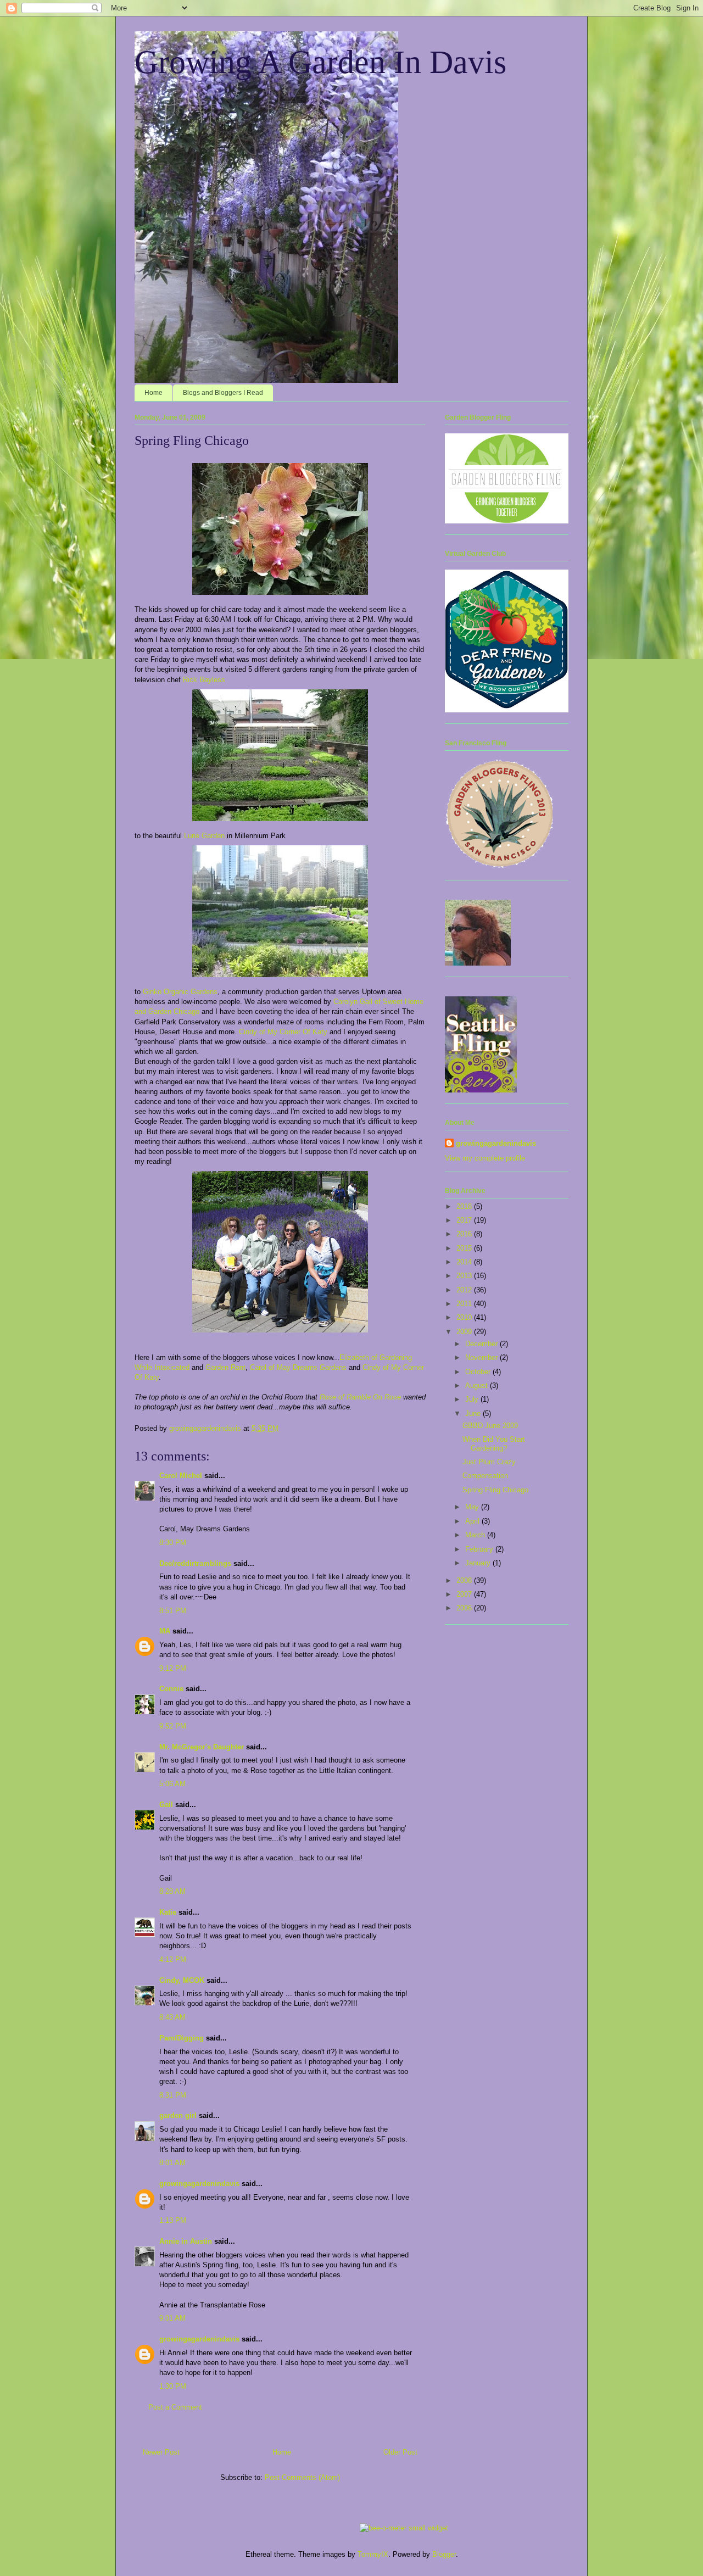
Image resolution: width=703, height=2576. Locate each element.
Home (154, 393)
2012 (465, 1290)
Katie (168, 1912)
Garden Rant (225, 1367)
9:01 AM (172, 2318)
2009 (465, 1332)
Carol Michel (181, 1476)
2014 (465, 1262)
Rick (191, 680)
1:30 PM (173, 2386)
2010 (465, 1317)
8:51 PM (173, 1611)
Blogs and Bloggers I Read (223, 393)
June (474, 1414)
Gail (166, 1805)
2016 (465, 1234)
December (482, 1344)
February (480, 1549)
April (473, 1521)
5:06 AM (172, 1784)
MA (165, 1631)
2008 (465, 1580)
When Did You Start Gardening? (494, 1444)
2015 (465, 1248)
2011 (465, 1304)
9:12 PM (173, 1668)
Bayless (212, 680)
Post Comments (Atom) (302, 2477)
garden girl (178, 2115)
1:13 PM (173, 2220)
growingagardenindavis (199, 2184)
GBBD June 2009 (490, 1426)
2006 (465, 1608)
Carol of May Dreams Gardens (298, 1367)
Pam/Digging (182, 2038)
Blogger (444, 2554)
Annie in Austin (186, 2241)
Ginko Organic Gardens (180, 992)
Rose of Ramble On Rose (360, 1397)
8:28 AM (172, 1891)
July (473, 1399)
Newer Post (161, 2452)
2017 (465, 1220)
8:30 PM (173, 1543)
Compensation (485, 1476)
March (476, 1535)
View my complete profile (485, 1158)
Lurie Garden (204, 836)
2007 (465, 1594)
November (482, 1357)
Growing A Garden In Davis (320, 62)
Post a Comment (175, 2407)
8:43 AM (172, 2017)
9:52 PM (173, 1726)
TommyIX (373, 2554)
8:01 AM (172, 2163)
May (473, 1507)
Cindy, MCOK (182, 1980)
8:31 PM (173, 2095)
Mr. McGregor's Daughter (202, 1747)
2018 (465, 1206)
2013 (465, 1276)
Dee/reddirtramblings (195, 1563)
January (479, 1563)
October (479, 1372)
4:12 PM (173, 1959)
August (478, 1385)
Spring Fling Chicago (495, 1490)
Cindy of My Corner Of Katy (283, 1032)
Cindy (372, 1367)
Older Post (400, 2452)
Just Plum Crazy (489, 1462)
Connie (171, 1689)
